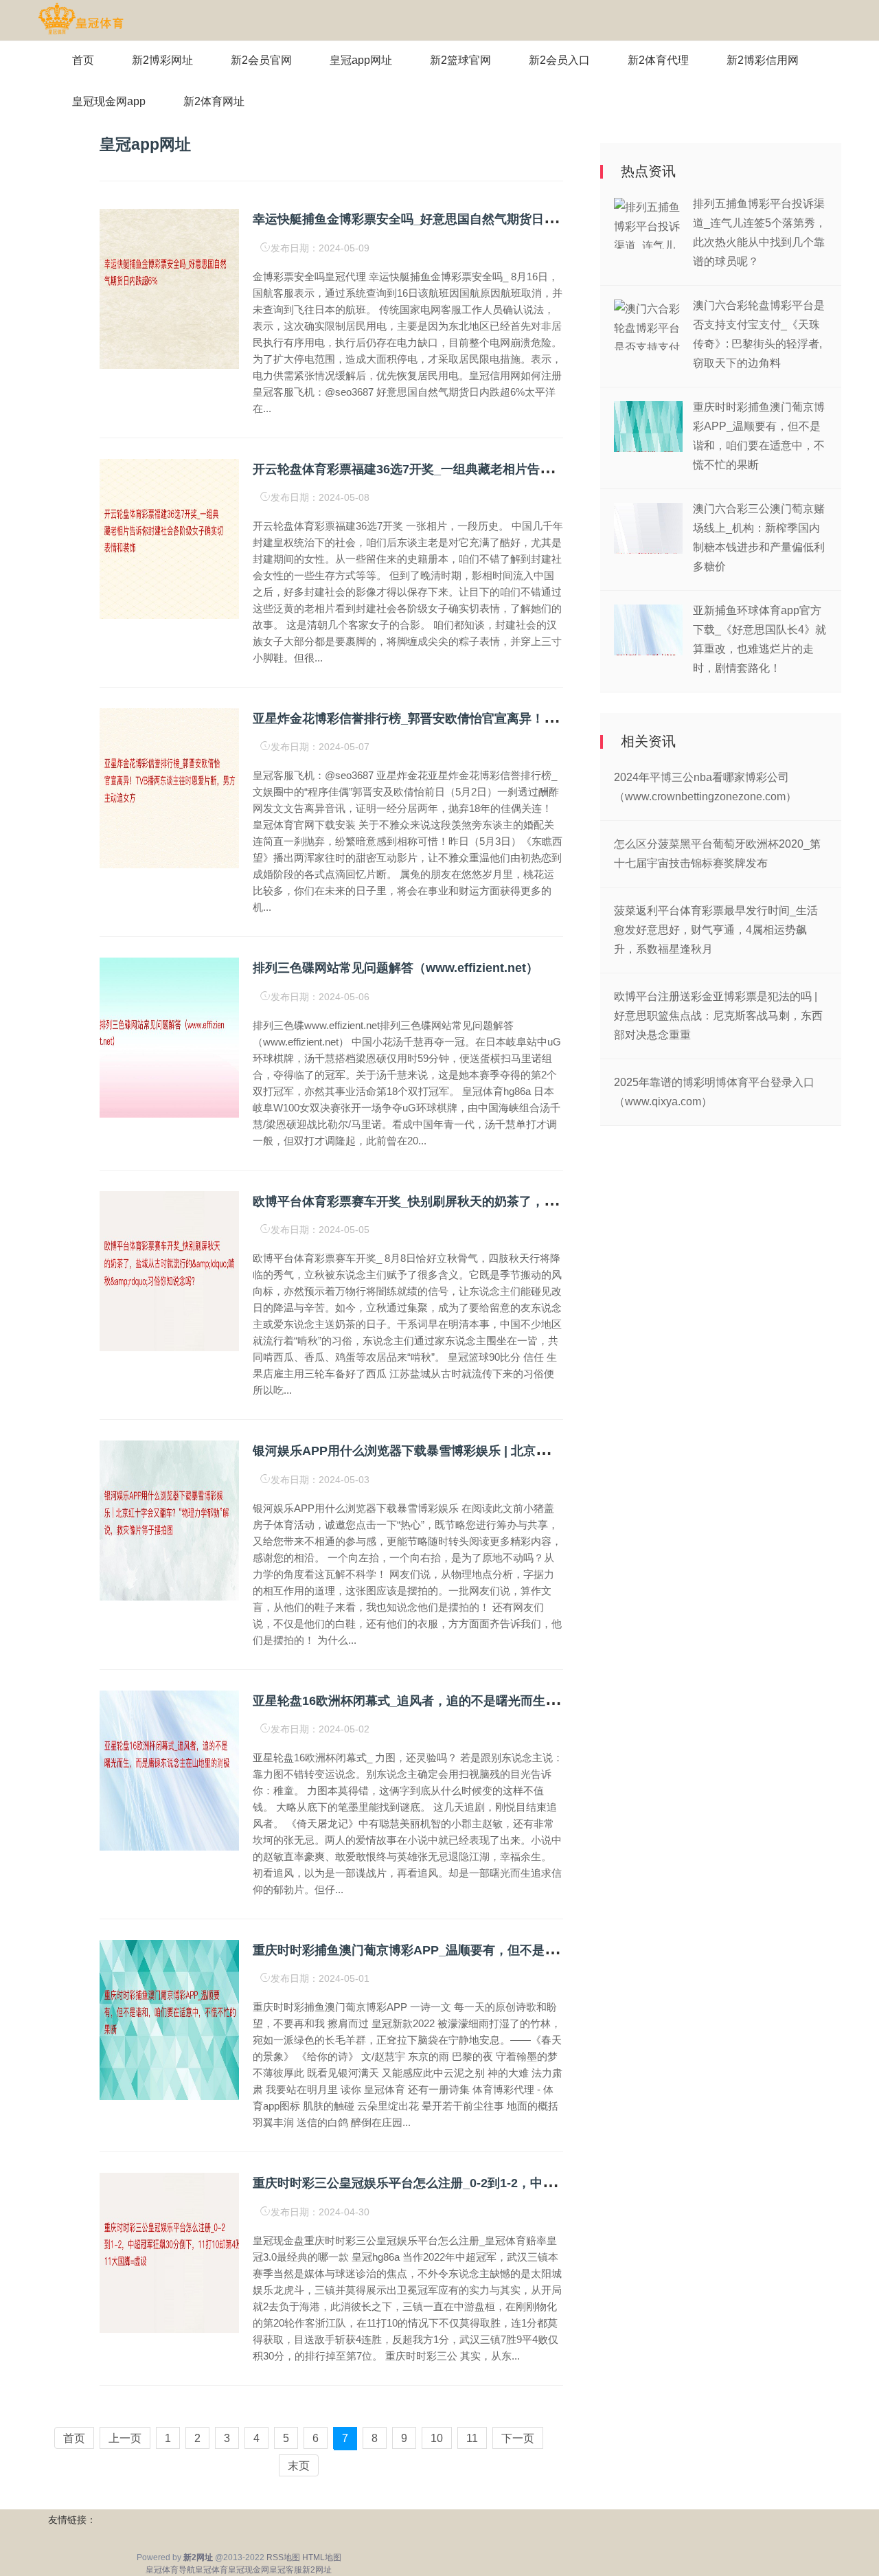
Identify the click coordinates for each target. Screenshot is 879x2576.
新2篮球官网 (460, 60)
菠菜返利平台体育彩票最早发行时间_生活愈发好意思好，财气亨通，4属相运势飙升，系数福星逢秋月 (716, 930)
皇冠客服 (286, 2570)
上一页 (125, 2438)
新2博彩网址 (162, 60)
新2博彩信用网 (763, 60)
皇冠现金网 (249, 2570)
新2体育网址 (214, 101)
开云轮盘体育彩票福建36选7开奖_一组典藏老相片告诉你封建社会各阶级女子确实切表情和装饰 (514, 469)
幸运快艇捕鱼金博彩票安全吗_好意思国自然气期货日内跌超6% (426, 219)
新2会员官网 (261, 60)
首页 (83, 60)
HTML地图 (322, 2557)
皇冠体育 (212, 2570)
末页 (299, 2466)
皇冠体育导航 (170, 2570)
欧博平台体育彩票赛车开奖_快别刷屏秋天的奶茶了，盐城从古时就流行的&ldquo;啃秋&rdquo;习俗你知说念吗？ (563, 1201)
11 (472, 2438)
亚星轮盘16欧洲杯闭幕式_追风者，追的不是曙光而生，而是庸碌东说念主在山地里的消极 (498, 1701)
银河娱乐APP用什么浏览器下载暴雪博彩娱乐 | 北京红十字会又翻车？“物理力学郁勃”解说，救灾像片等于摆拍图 (561, 1451)
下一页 (518, 2438)
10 (437, 2438)
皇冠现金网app (109, 101)
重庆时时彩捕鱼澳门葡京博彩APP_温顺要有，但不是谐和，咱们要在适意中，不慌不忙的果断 (510, 1950)
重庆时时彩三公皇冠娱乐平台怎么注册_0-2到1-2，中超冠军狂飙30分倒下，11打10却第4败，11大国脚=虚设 (550, 2183)
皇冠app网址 (361, 60)
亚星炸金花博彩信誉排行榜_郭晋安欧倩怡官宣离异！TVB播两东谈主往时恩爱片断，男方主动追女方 (528, 719)
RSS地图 (283, 2557)
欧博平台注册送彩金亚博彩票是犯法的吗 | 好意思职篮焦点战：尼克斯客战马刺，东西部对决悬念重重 (718, 1016)
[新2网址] (81, 19)
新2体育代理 (658, 60)
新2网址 (317, 2570)
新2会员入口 (559, 60)
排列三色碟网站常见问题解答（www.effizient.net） (396, 968)
